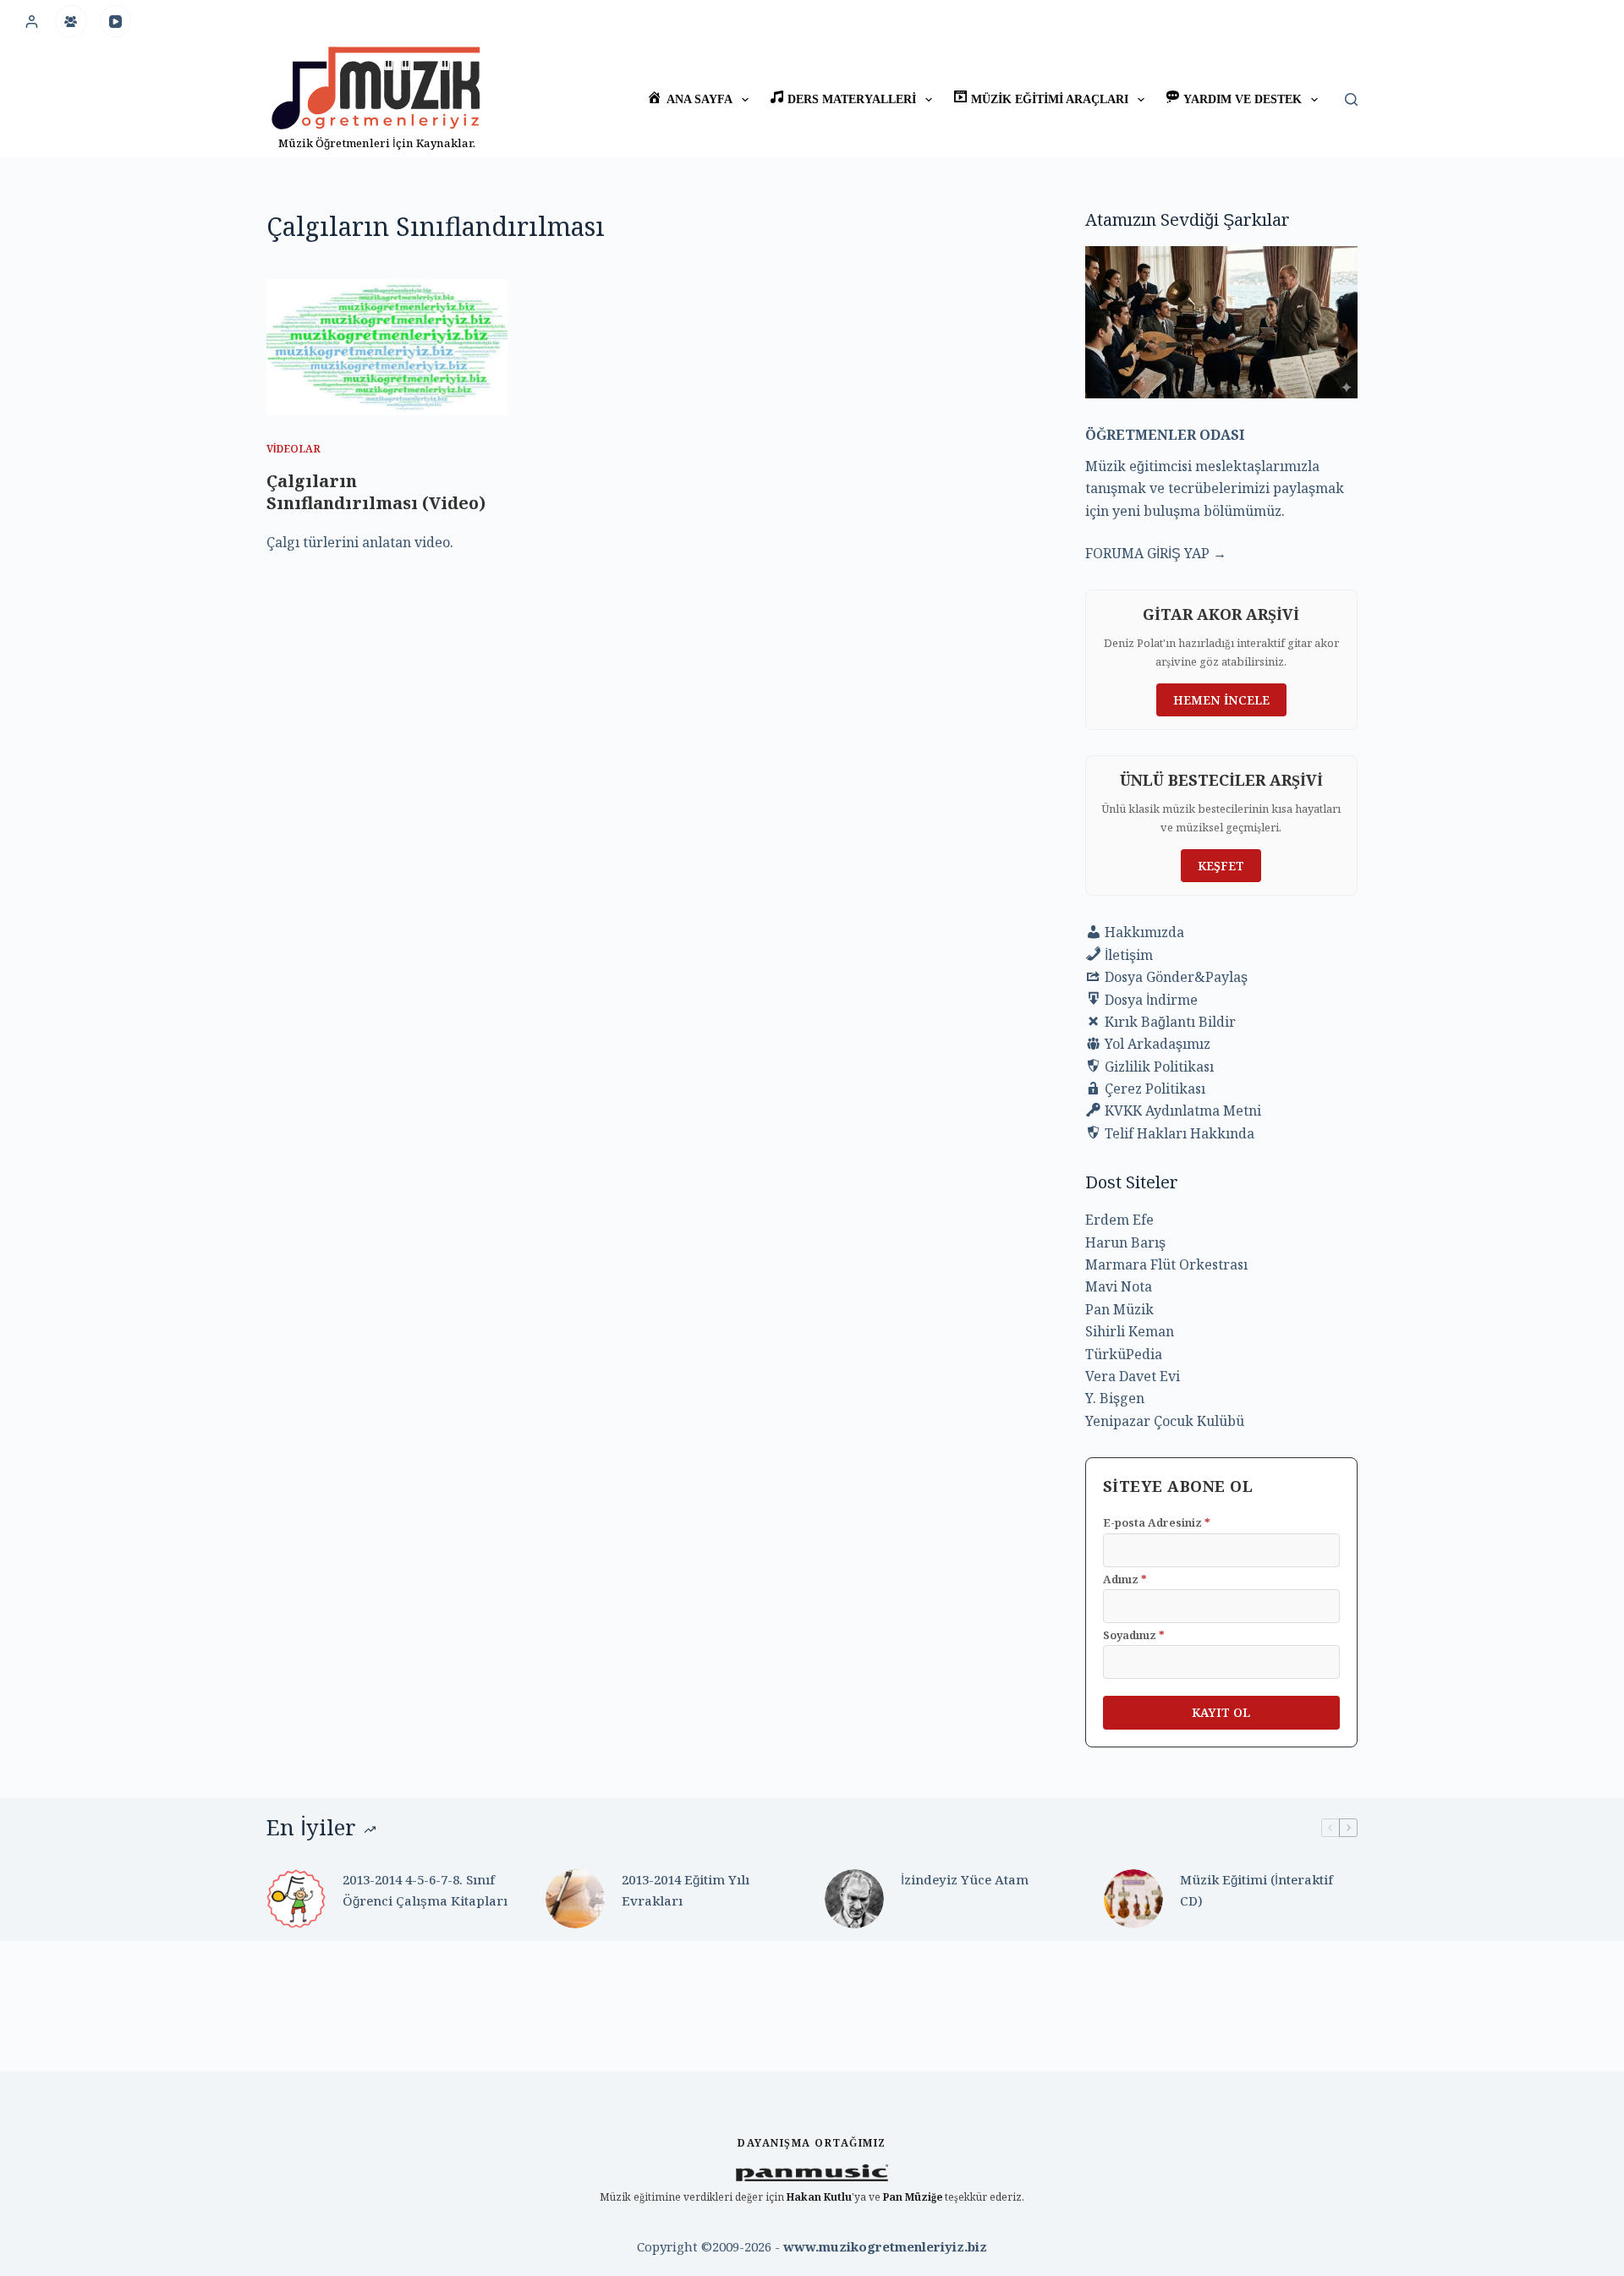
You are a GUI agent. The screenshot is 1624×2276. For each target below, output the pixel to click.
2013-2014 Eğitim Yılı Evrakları (686, 1890)
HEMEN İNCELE (1221, 700)
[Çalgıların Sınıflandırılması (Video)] (387, 347)
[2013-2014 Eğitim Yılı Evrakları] (575, 1899)
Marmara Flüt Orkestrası (1166, 1264)
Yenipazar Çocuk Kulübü (1165, 1421)
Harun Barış (1125, 1242)
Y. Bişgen (1115, 1398)
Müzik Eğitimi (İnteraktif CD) (1256, 1890)
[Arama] (1351, 99)
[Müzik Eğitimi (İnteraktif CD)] (1133, 1899)
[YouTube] (116, 21)
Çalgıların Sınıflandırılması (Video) (376, 492)
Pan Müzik (1119, 1309)
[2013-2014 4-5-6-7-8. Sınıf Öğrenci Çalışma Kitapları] (296, 1899)
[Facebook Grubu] (71, 21)
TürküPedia (1124, 1354)
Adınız (1125, 1579)
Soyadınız (1134, 1635)
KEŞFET (1221, 866)
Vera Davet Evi (1133, 1376)
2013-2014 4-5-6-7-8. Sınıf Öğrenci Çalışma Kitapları (425, 1890)
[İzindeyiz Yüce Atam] (854, 1899)
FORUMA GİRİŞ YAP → (1156, 553)
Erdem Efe (1119, 1220)
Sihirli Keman (1130, 1331)
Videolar (294, 449)
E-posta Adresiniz (1157, 1522)
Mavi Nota (1119, 1286)
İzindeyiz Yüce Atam (965, 1879)
